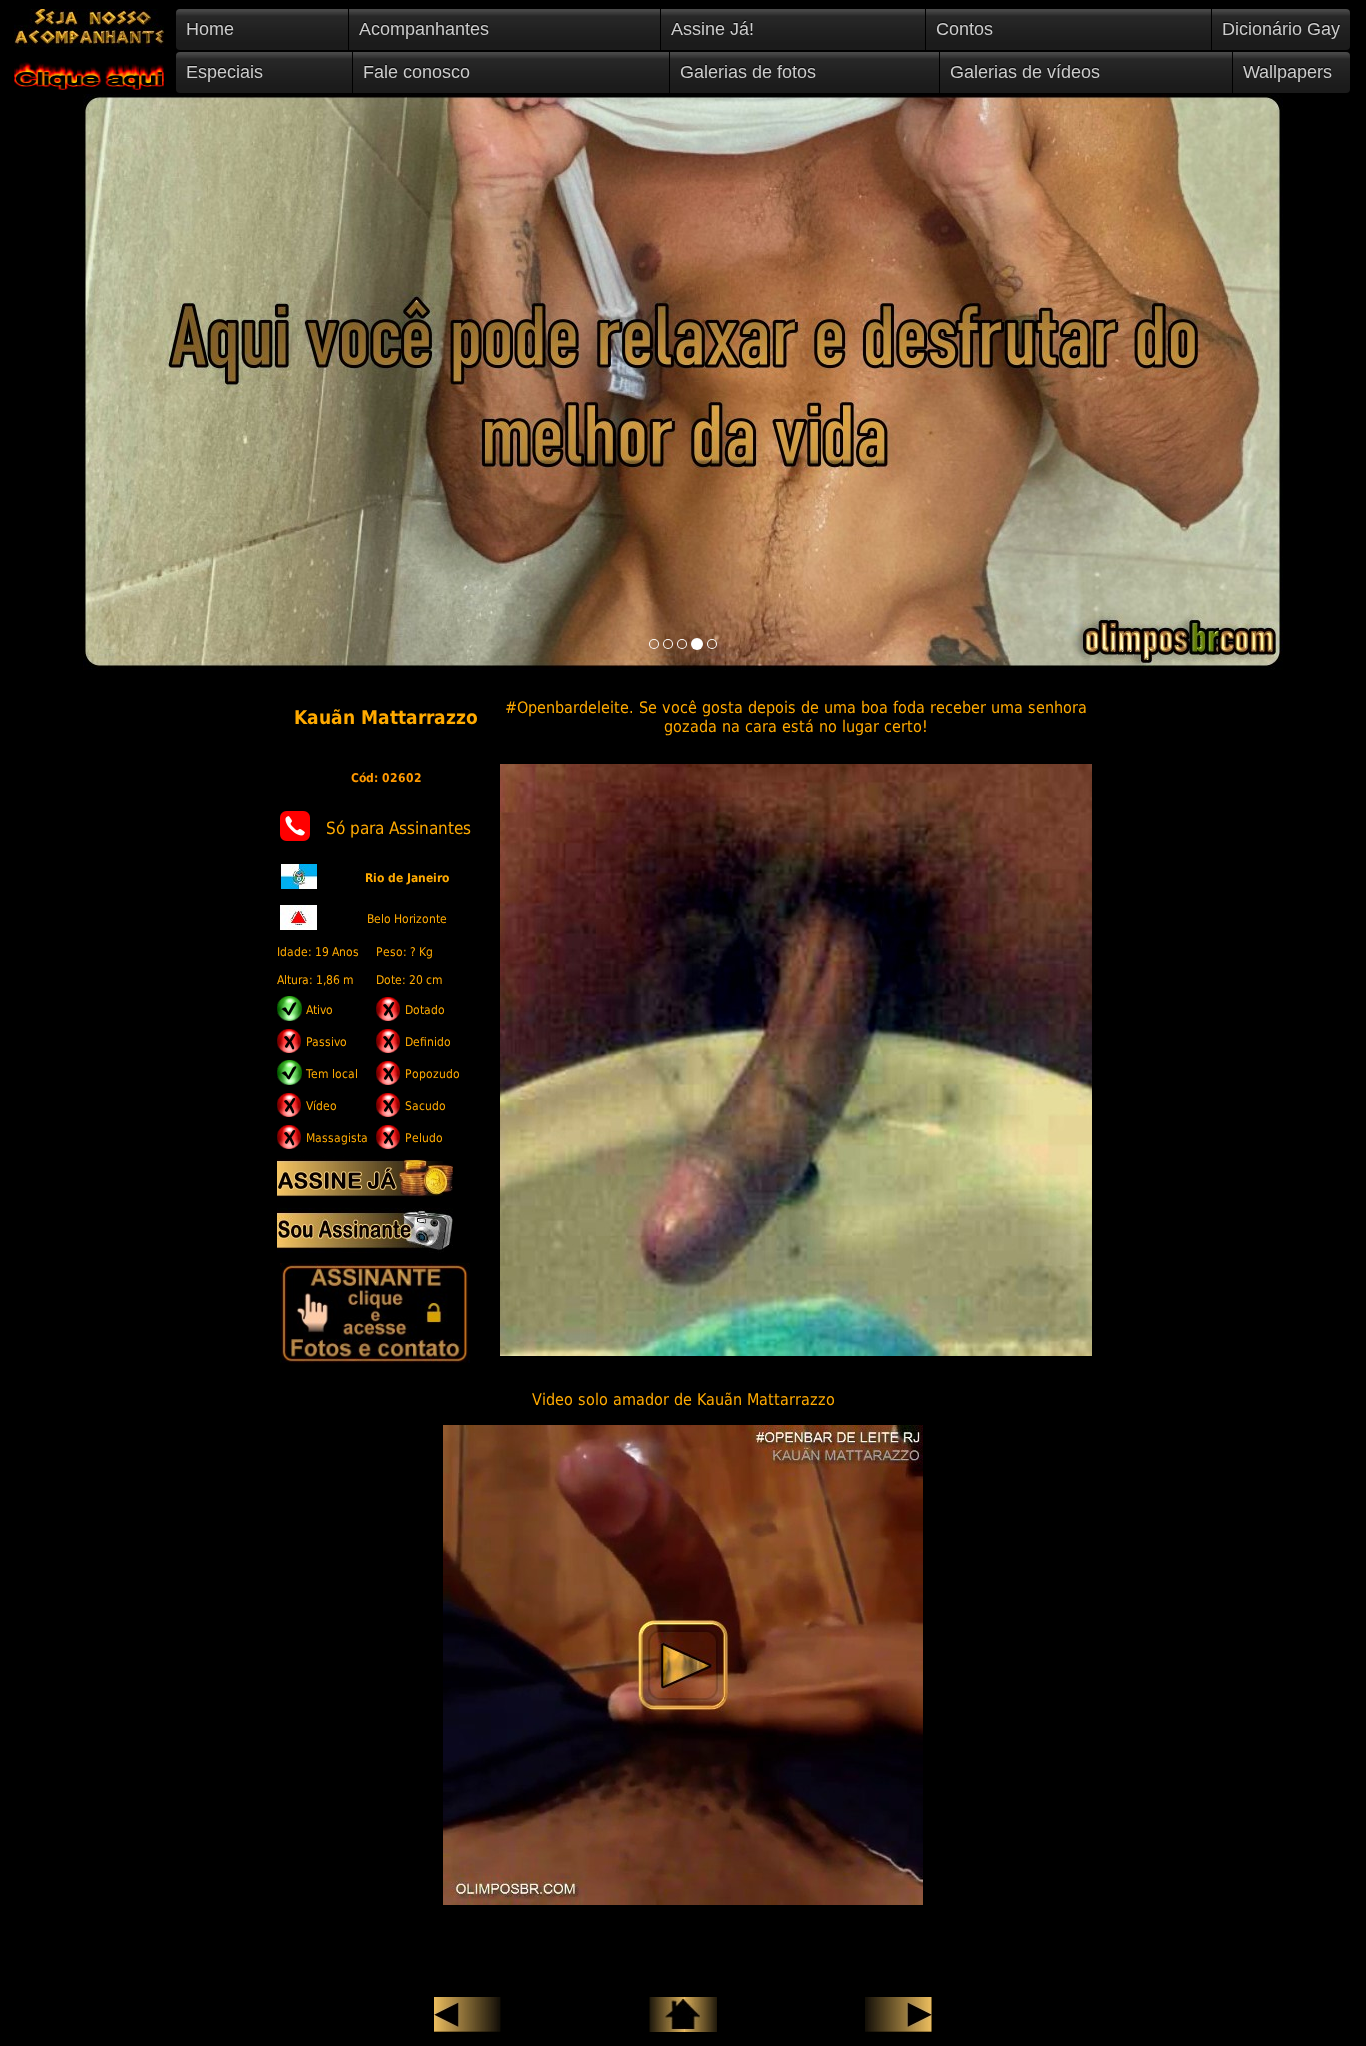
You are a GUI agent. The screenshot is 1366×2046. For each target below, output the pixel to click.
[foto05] (712, 644)
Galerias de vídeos (1025, 72)
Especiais (224, 72)
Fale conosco (416, 72)
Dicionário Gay (1281, 29)
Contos (964, 29)
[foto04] (697, 644)
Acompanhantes (424, 29)
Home (210, 29)
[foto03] (682, 644)
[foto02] (668, 644)
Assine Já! (712, 29)
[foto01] (654, 644)
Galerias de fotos (748, 72)
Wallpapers (1287, 72)
